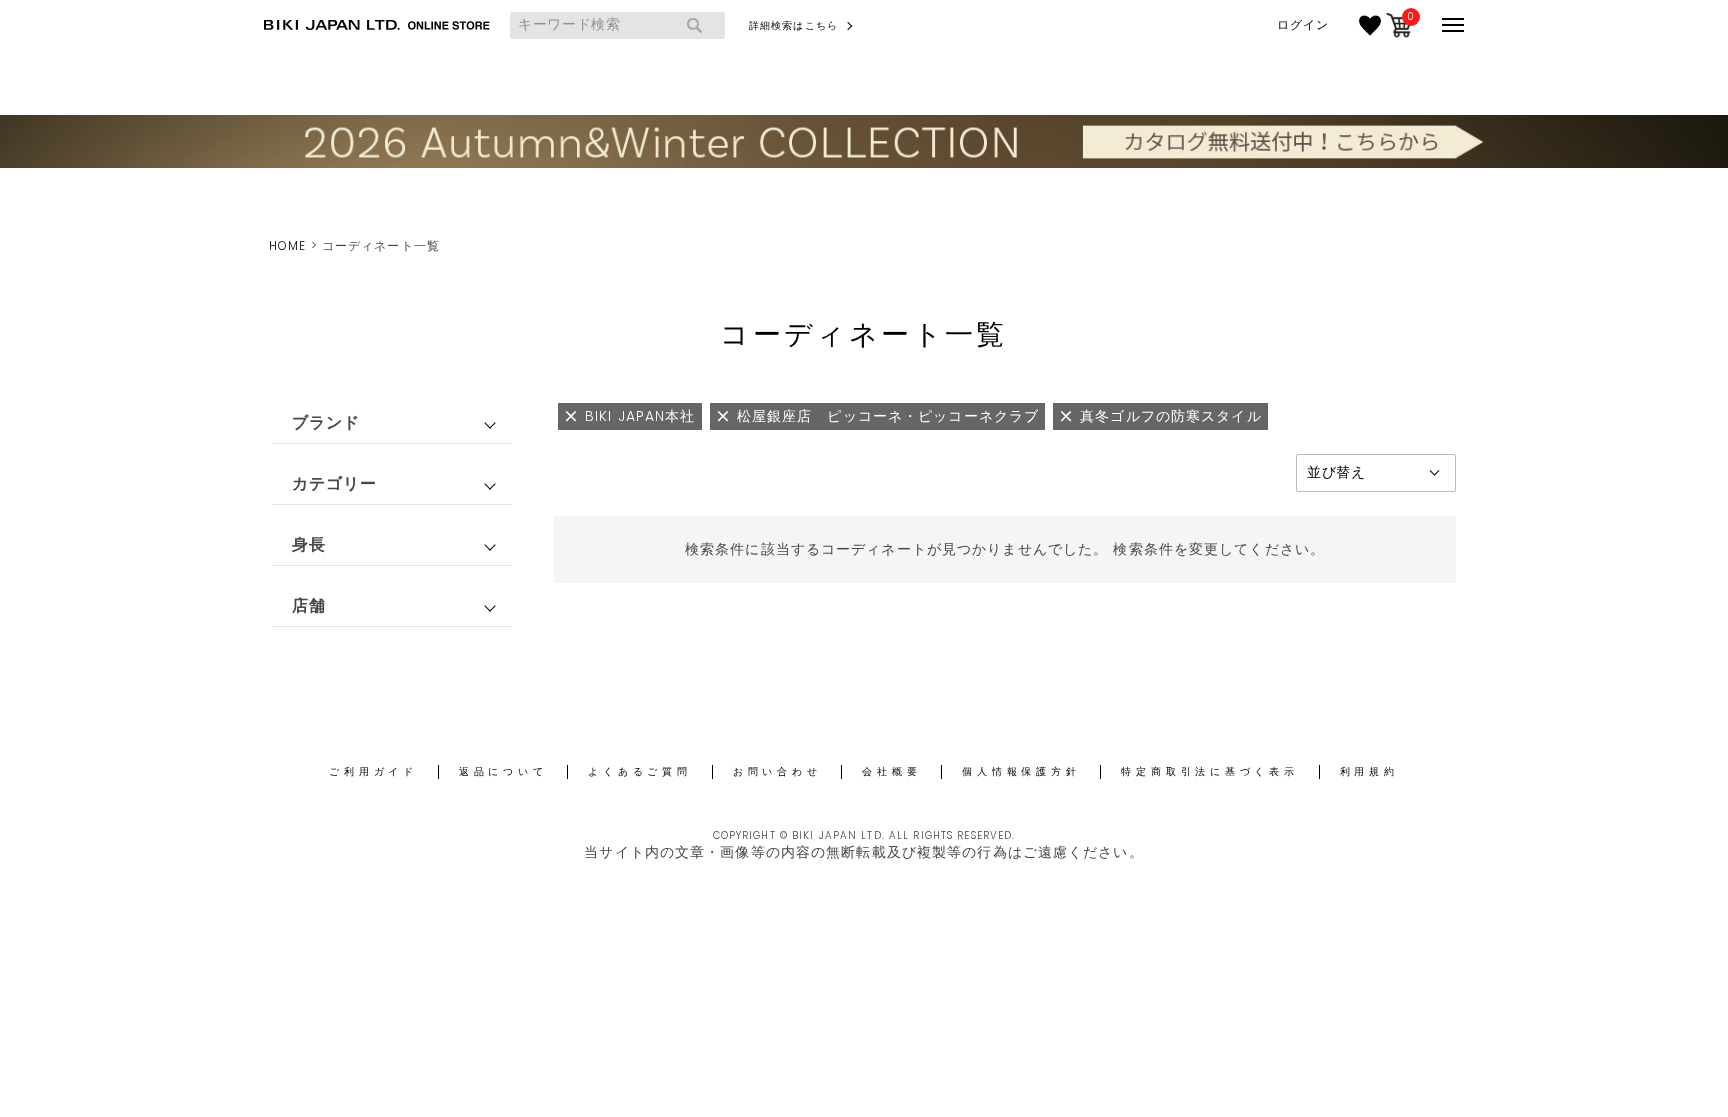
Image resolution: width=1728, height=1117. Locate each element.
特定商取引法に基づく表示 (1209, 771)
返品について (503, 771)
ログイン (1303, 25)
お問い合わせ (777, 771)
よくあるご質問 (639, 771)
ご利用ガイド (373, 771)
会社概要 (891, 771)
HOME (287, 245)
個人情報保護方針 (1021, 771)
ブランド (326, 422)
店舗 (309, 605)
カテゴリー (335, 483)
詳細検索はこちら (793, 25)
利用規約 (1369, 771)
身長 (309, 544)
